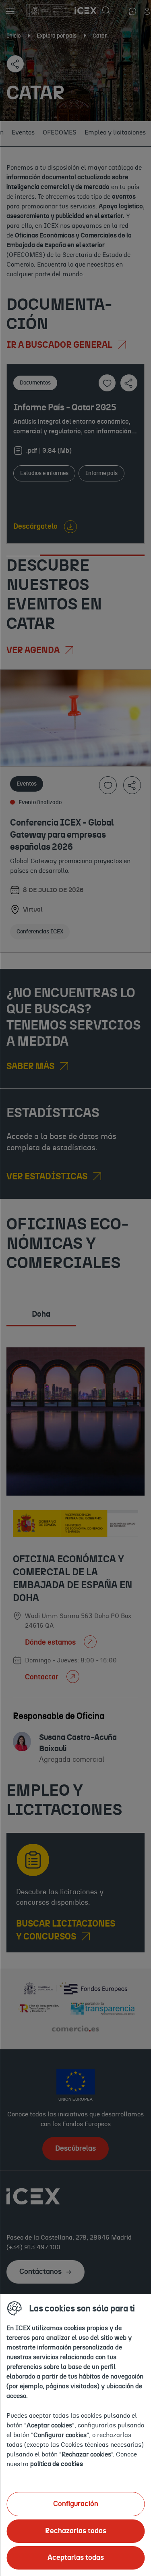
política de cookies (57, 2464)
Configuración (76, 2504)
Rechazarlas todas (76, 2531)
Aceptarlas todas (76, 2558)
